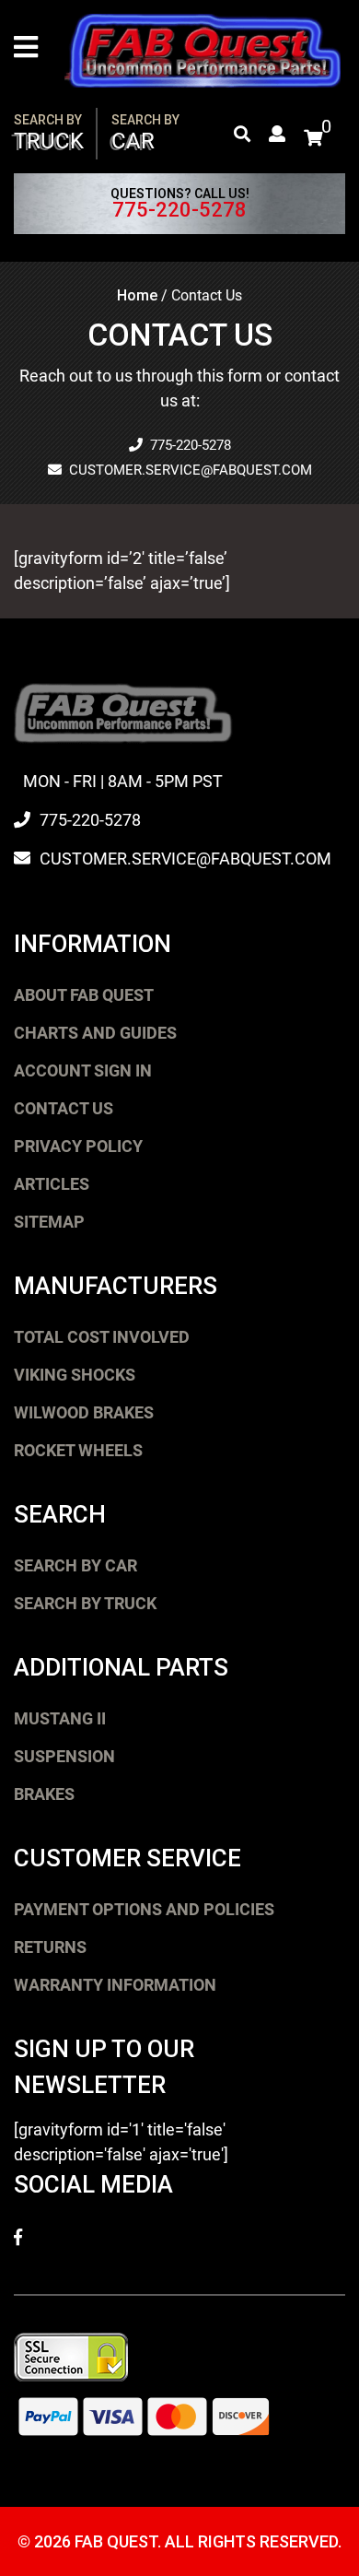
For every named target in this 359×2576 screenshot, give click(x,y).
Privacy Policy (78, 1146)
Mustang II (60, 1718)
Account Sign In (83, 1070)
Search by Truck (85, 1603)
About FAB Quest (84, 995)
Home (137, 295)
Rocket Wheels (78, 1450)
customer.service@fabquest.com (191, 470)
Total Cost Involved (102, 1337)
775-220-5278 (179, 210)
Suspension (64, 1756)
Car (145, 133)
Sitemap (49, 1222)
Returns (50, 1947)
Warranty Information (115, 1985)
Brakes (44, 1794)
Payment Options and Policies (144, 1909)
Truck (49, 133)
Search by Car (75, 1565)
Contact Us (64, 1108)
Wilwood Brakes (84, 1412)
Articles (52, 1184)
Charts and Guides (95, 1033)
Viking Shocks (75, 1375)
